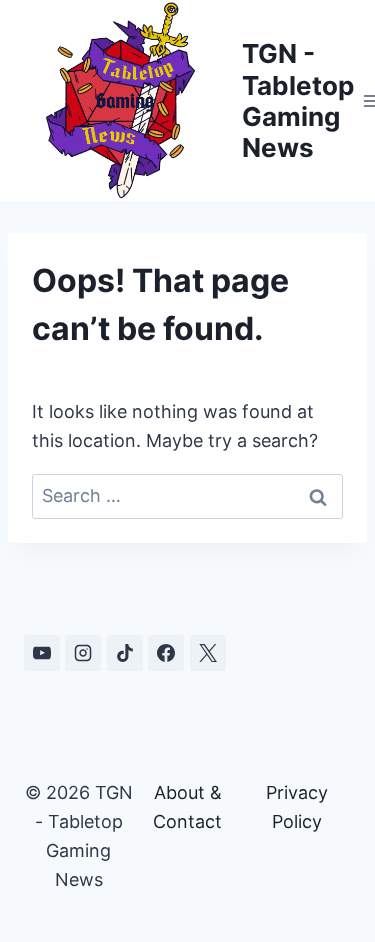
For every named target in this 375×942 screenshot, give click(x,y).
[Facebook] (166, 653)
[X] (208, 653)
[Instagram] (83, 653)
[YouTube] (42, 653)
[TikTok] (125, 653)
